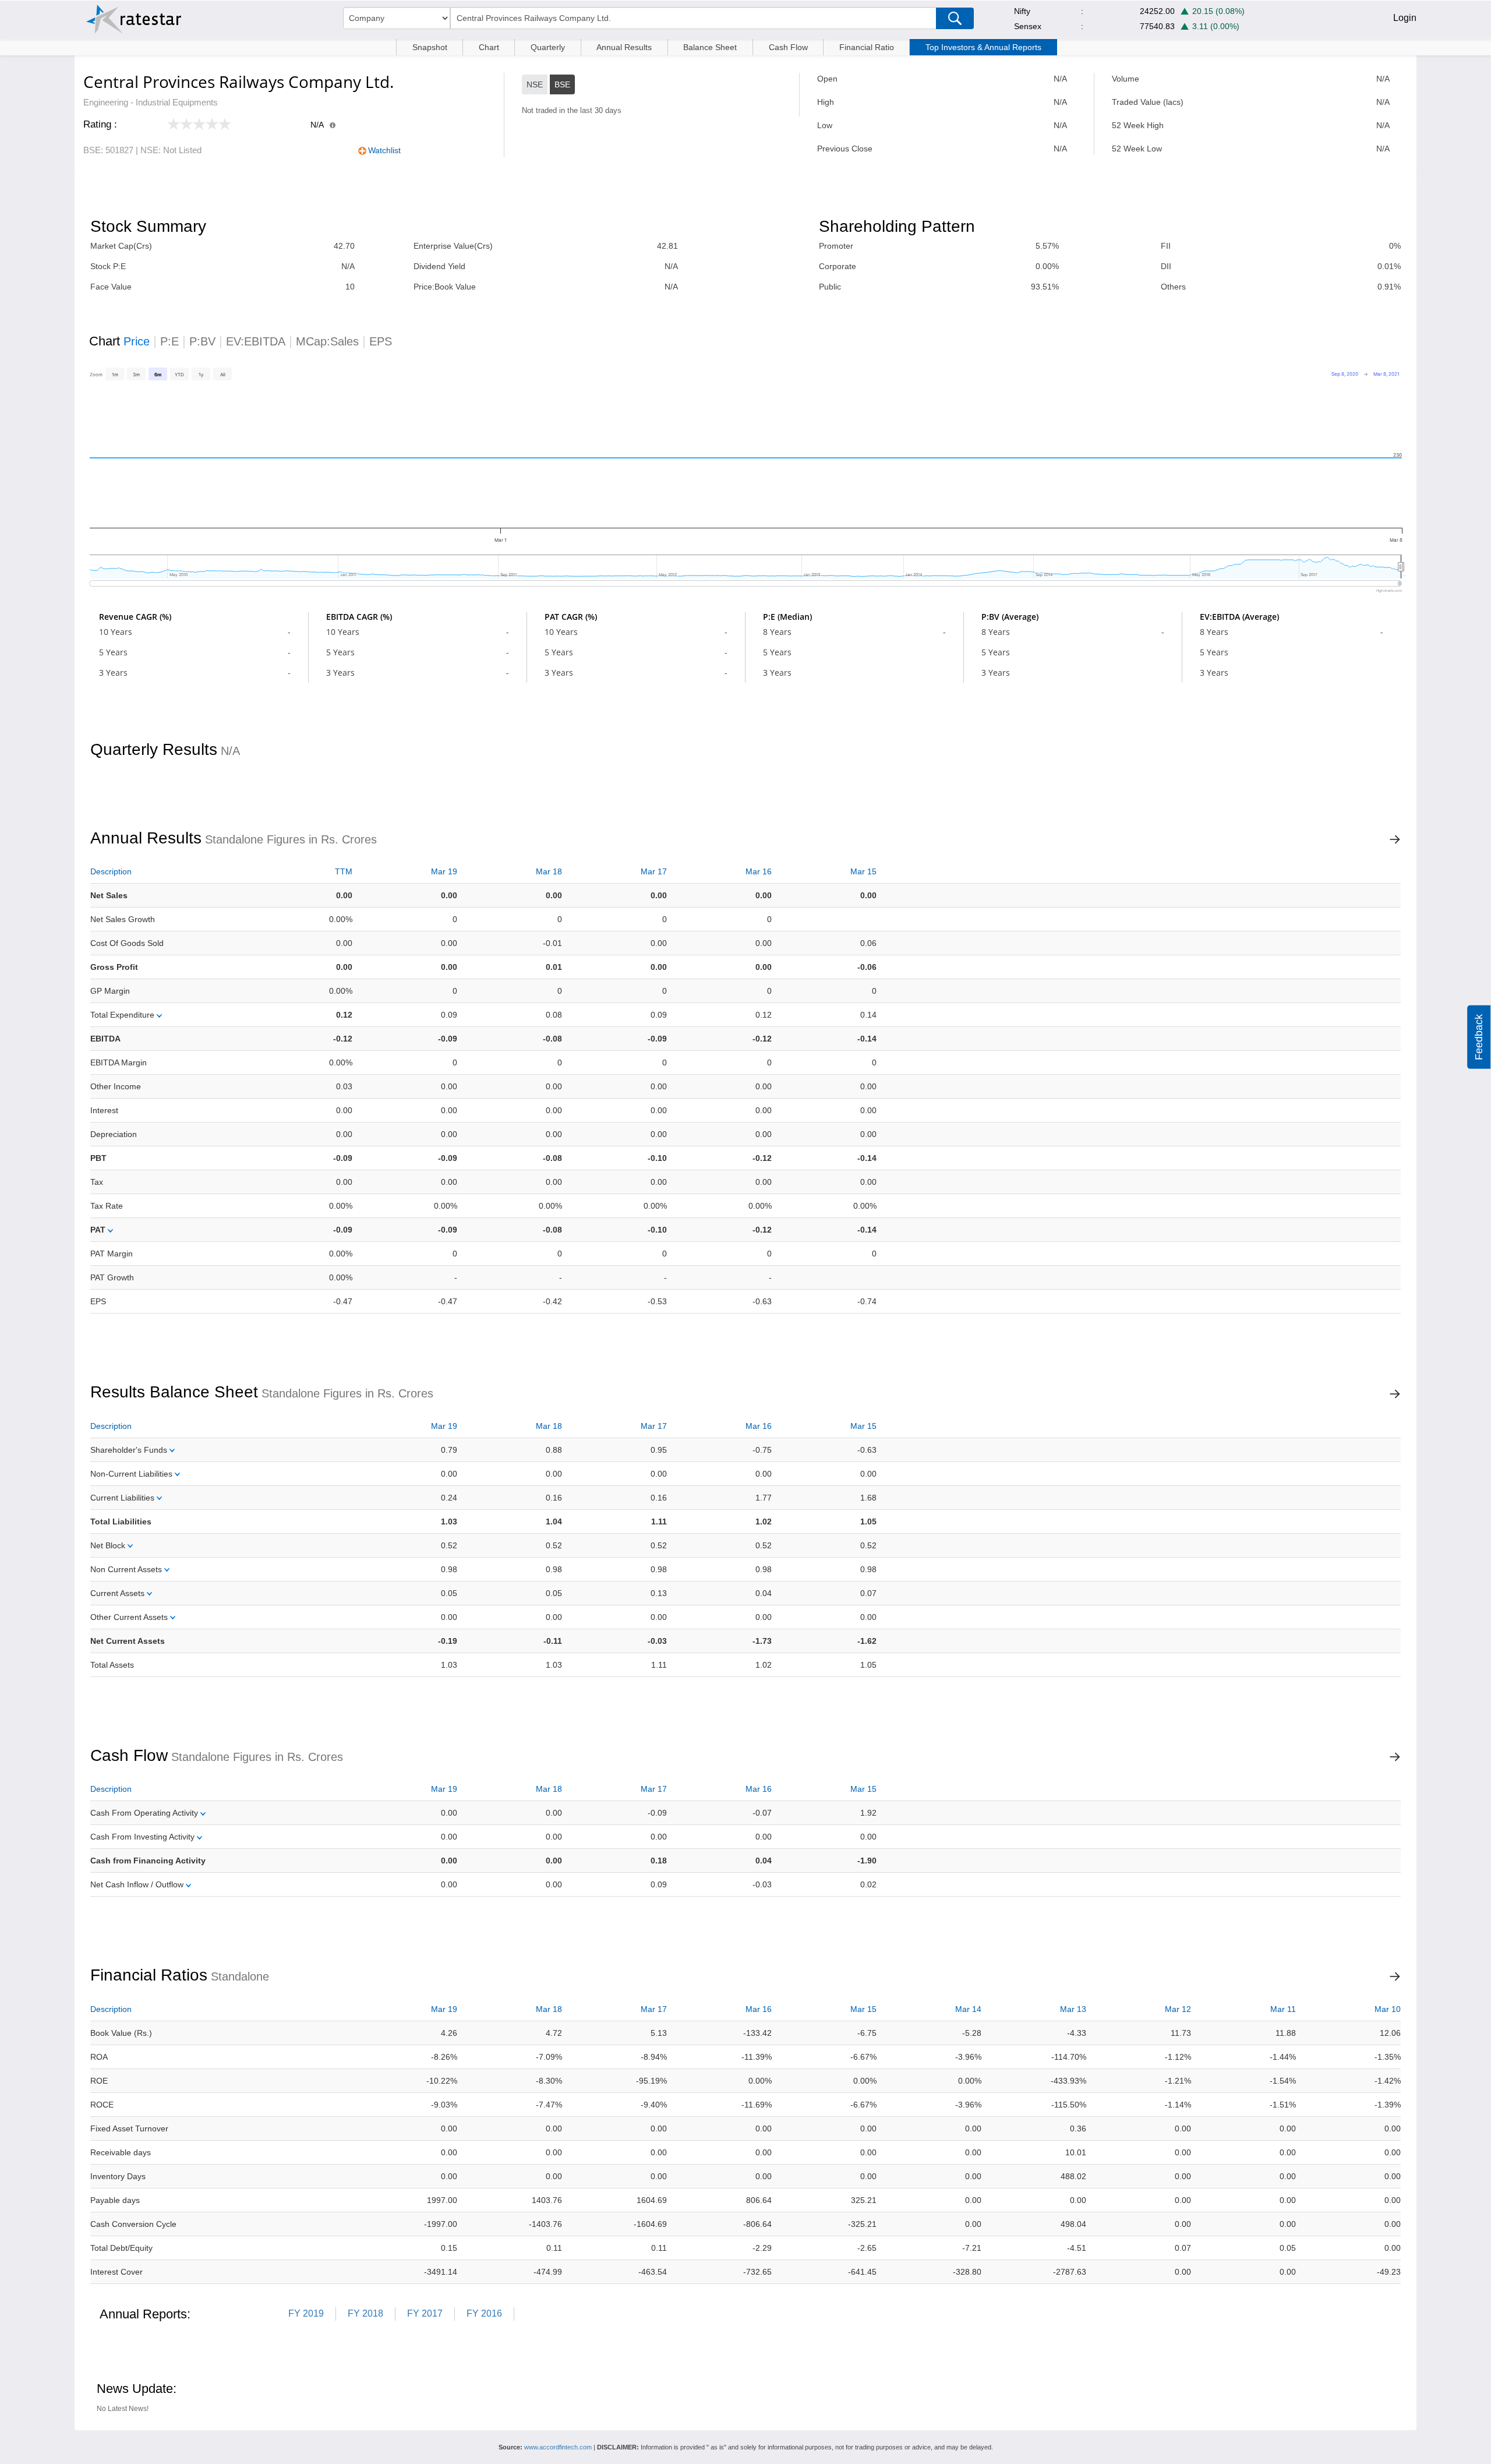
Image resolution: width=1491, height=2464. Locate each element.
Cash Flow (788, 47)
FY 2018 (365, 2313)
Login (1405, 18)
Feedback (1479, 1037)
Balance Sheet (710, 47)
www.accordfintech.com (558, 2447)
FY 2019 (306, 2313)
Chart (489, 47)
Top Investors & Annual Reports (983, 47)
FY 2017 (425, 2313)
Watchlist (384, 150)
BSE (562, 84)
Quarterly (548, 47)
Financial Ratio (867, 47)
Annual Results (624, 47)
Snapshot (430, 47)
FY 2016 (484, 2313)
